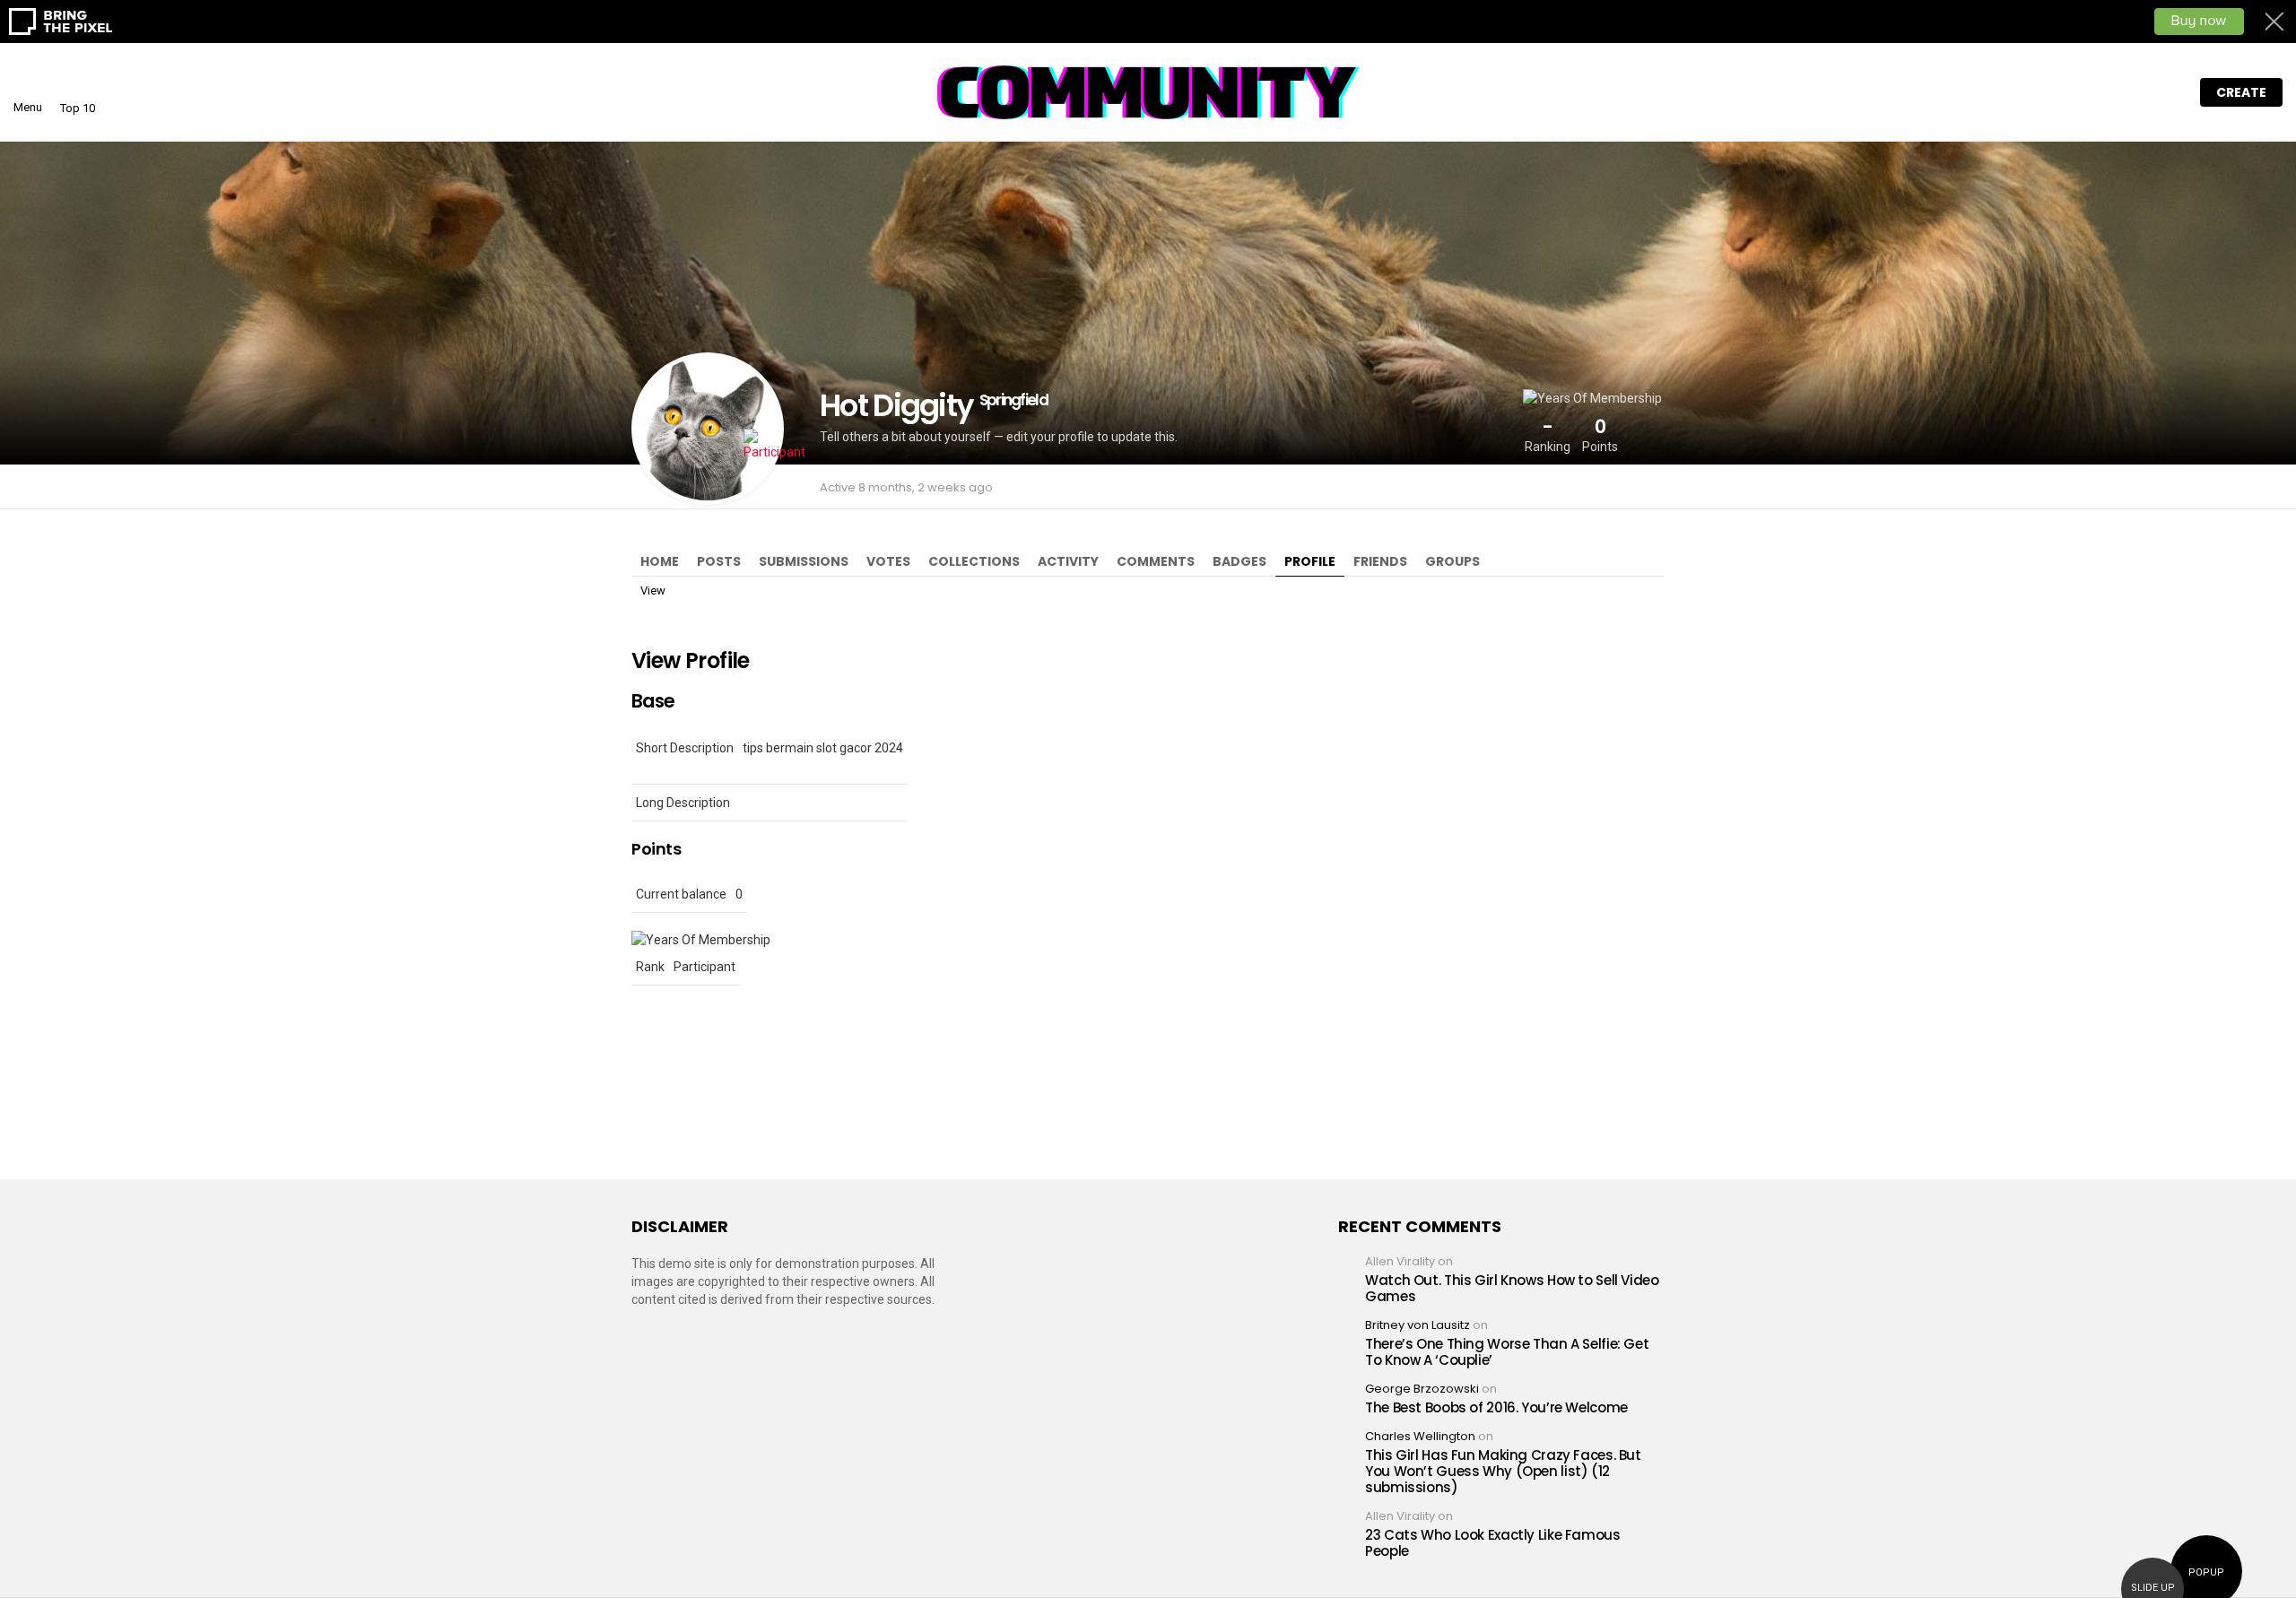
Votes (888, 561)
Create (2241, 92)
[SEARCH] (2130, 92)
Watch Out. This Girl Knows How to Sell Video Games (1512, 1288)
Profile (1310, 561)
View (653, 591)
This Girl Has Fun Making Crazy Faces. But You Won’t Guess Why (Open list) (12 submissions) (1503, 1471)
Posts (719, 561)
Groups (1452, 561)
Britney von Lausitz (1418, 1325)
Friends (1380, 561)
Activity (1068, 561)
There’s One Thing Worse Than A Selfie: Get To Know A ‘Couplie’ (1507, 1352)
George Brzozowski (1422, 1389)
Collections (974, 561)
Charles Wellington (1420, 1436)
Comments (1156, 561)
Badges (1239, 561)
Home (660, 561)
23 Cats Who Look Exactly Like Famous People (1493, 1543)
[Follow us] (2092, 92)
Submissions (804, 561)
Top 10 (78, 108)
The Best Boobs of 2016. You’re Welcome (1496, 1407)
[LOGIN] (2168, 92)
